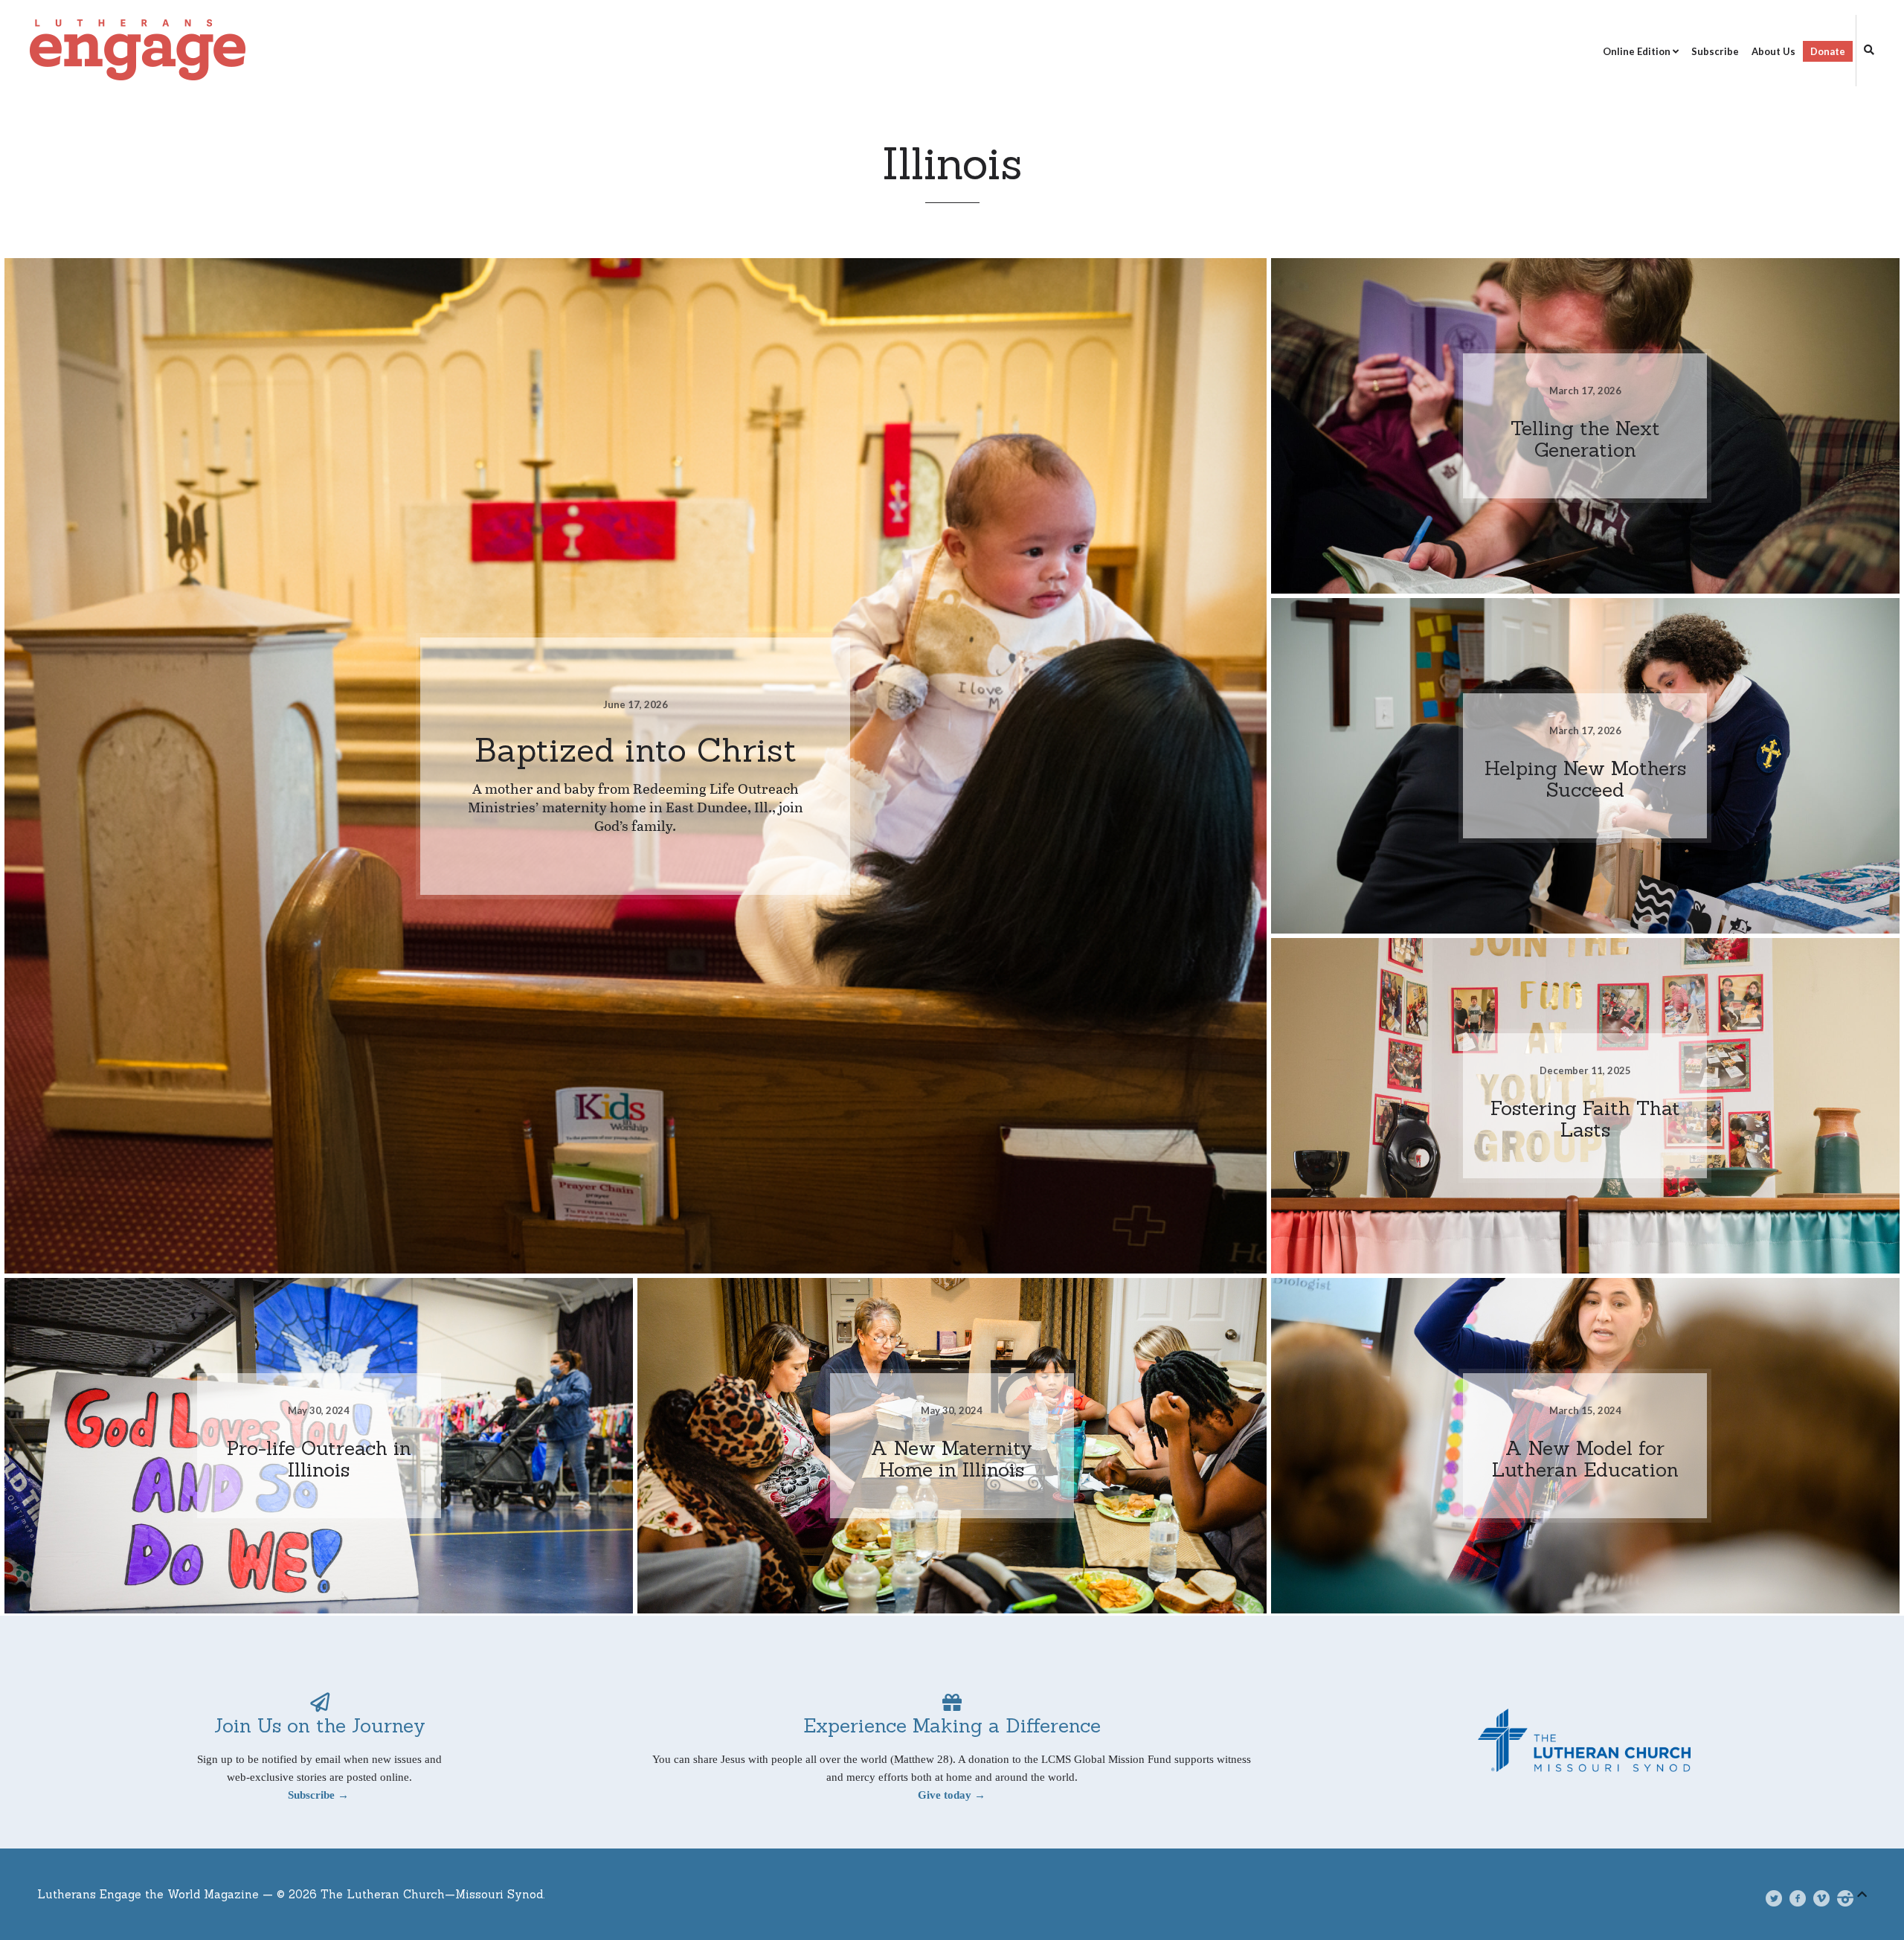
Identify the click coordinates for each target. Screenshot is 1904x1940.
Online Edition (1637, 51)
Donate (1828, 51)
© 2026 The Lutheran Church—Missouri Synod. (411, 1894)
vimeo (1828, 1898)
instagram (1852, 1898)
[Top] (1862, 1892)
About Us (1773, 51)
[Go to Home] (304, 51)
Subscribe (1715, 51)
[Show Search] (1865, 51)
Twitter (1781, 1898)
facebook (1803, 1898)
